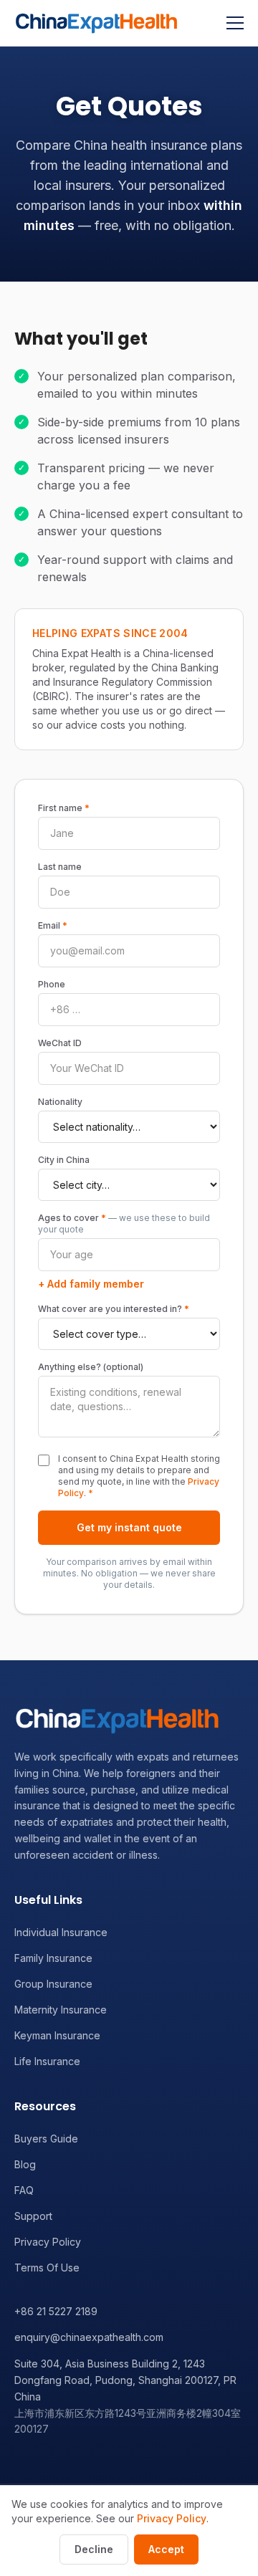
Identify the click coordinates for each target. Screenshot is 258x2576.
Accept (166, 2549)
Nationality (60, 1102)
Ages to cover (124, 1224)
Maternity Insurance (61, 2010)
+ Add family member (91, 1284)
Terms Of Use (47, 2268)
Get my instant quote (129, 1527)
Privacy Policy (48, 2242)
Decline (94, 2549)
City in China (64, 1160)
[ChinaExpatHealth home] (96, 23)
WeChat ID (60, 1043)
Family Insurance (53, 1958)
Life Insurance (47, 2061)
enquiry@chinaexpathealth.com (89, 2337)
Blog (25, 2164)
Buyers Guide (46, 2139)
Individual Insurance (61, 1932)
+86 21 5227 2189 (56, 2311)
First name (64, 808)
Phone (52, 984)
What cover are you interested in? (114, 1309)
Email (53, 925)
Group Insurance (53, 1984)
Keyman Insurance (57, 2035)
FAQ (24, 2190)
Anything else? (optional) (91, 1367)
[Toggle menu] (235, 23)
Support (33, 2216)
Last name (60, 867)
